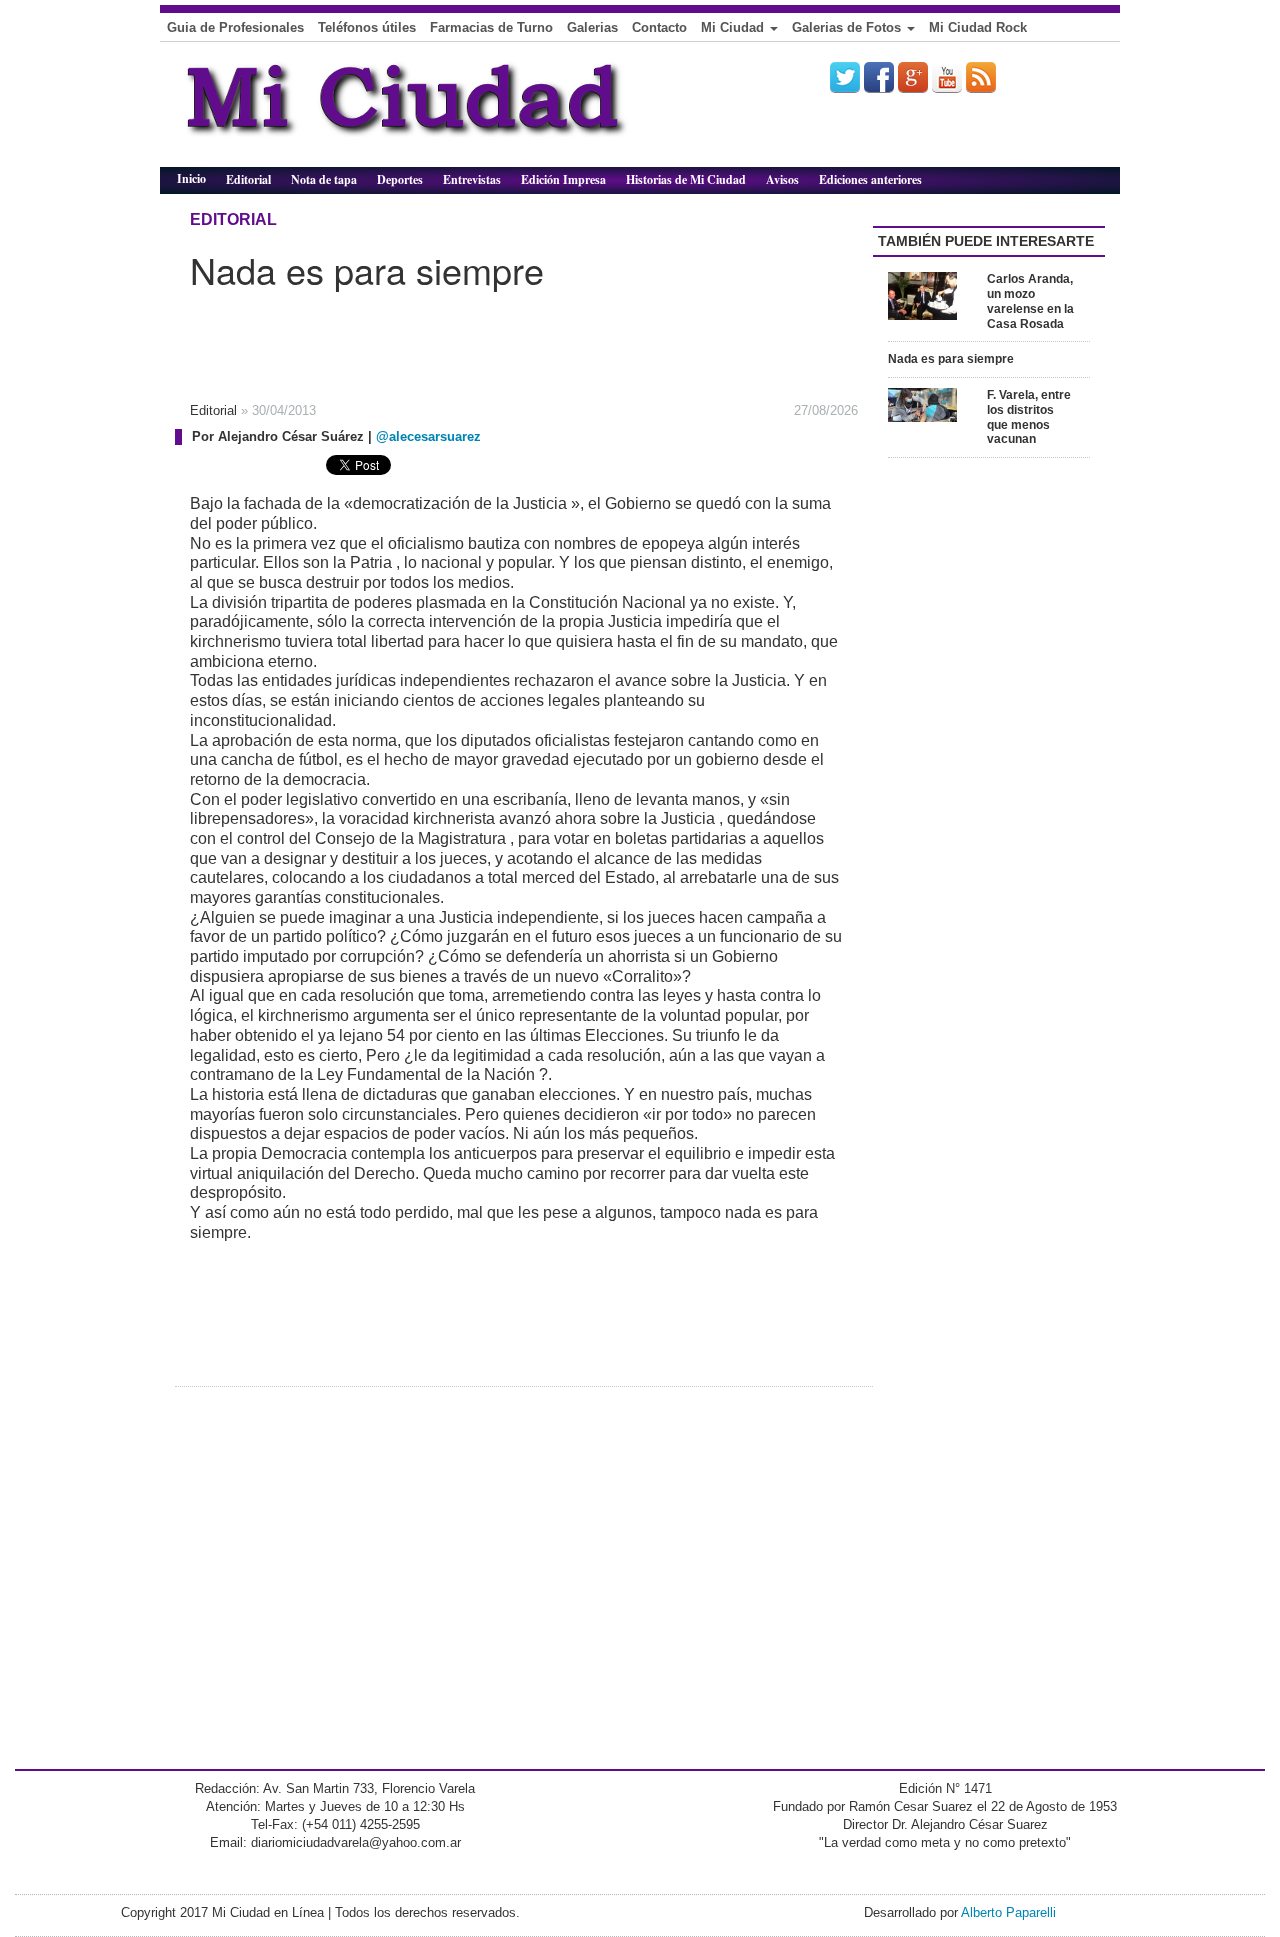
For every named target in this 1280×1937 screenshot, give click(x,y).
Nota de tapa (324, 179)
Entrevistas (472, 179)
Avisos (782, 179)
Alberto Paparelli (1008, 1912)
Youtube (947, 77)
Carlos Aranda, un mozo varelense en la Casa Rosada (1030, 301)
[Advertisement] (480, 339)
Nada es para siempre (951, 359)
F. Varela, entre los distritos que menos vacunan (1029, 417)
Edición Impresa (563, 179)
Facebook (879, 77)
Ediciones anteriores (870, 179)
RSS (981, 77)
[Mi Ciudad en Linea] (450, 112)
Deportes (400, 179)
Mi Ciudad (734, 27)
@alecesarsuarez (428, 436)
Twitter (845, 77)
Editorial (248, 179)
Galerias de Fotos (848, 27)
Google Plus (913, 77)
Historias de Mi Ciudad (686, 179)
